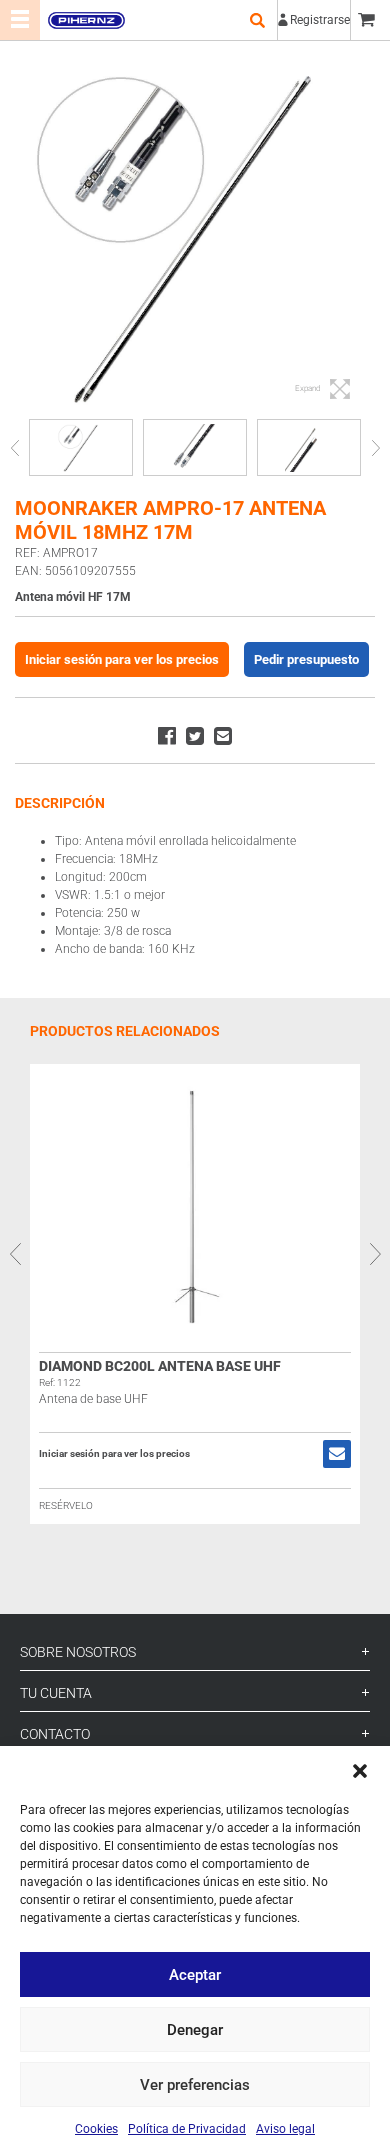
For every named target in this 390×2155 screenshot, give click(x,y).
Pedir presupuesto (306, 659)
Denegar (195, 2030)
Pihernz (86, 20)
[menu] (20, 20)
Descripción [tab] (60, 803)
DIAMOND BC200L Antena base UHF (160, 1366)
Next (375, 447)
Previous (14, 447)
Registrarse (320, 20)
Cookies (96, 2129)
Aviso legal (285, 2129)
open (257, 20)
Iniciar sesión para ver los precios (122, 659)
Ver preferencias (195, 2085)
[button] (360, 1771)
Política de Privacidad (187, 2129)
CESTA (370, 20)
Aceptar (195, 1975)
